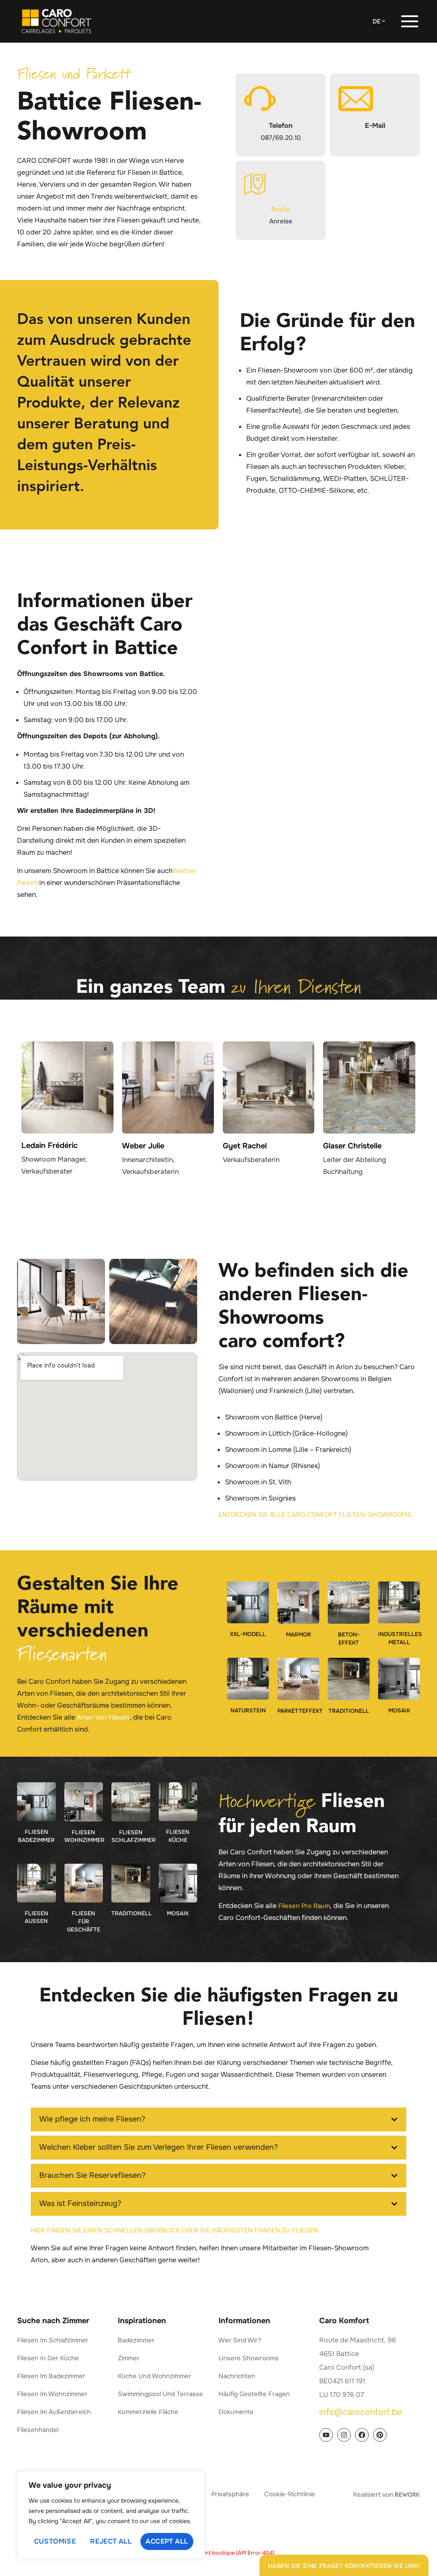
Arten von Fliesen (103, 1717)
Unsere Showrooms (249, 2358)
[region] (111, 2515)
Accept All (167, 2541)
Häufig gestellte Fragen (254, 2394)
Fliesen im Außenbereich (54, 2412)
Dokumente (236, 2412)
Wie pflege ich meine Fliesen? (92, 2119)
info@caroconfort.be (360, 2412)
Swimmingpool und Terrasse (160, 2394)
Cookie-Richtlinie (290, 2494)
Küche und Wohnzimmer (154, 2376)
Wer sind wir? (240, 2340)
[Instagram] (344, 2435)
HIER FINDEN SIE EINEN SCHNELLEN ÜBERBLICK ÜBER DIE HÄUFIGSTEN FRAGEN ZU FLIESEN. (175, 2230)
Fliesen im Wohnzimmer (52, 2394)
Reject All (111, 2541)
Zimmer (129, 2358)
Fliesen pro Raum (304, 1906)
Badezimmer (136, 2340)
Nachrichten (237, 2376)
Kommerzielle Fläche (148, 2412)
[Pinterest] (380, 2435)
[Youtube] (326, 2435)
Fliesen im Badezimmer (51, 2376)
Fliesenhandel (38, 2430)
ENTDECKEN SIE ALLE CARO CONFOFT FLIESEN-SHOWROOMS (315, 1515)
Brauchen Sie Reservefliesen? (92, 2175)
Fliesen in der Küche (48, 2358)
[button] (218, 2119)
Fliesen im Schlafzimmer (53, 2340)
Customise (55, 2541)
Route (281, 209)
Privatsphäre (230, 2494)
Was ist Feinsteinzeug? (80, 2203)
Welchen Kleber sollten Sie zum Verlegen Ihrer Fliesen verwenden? (159, 2147)
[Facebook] (362, 2435)
